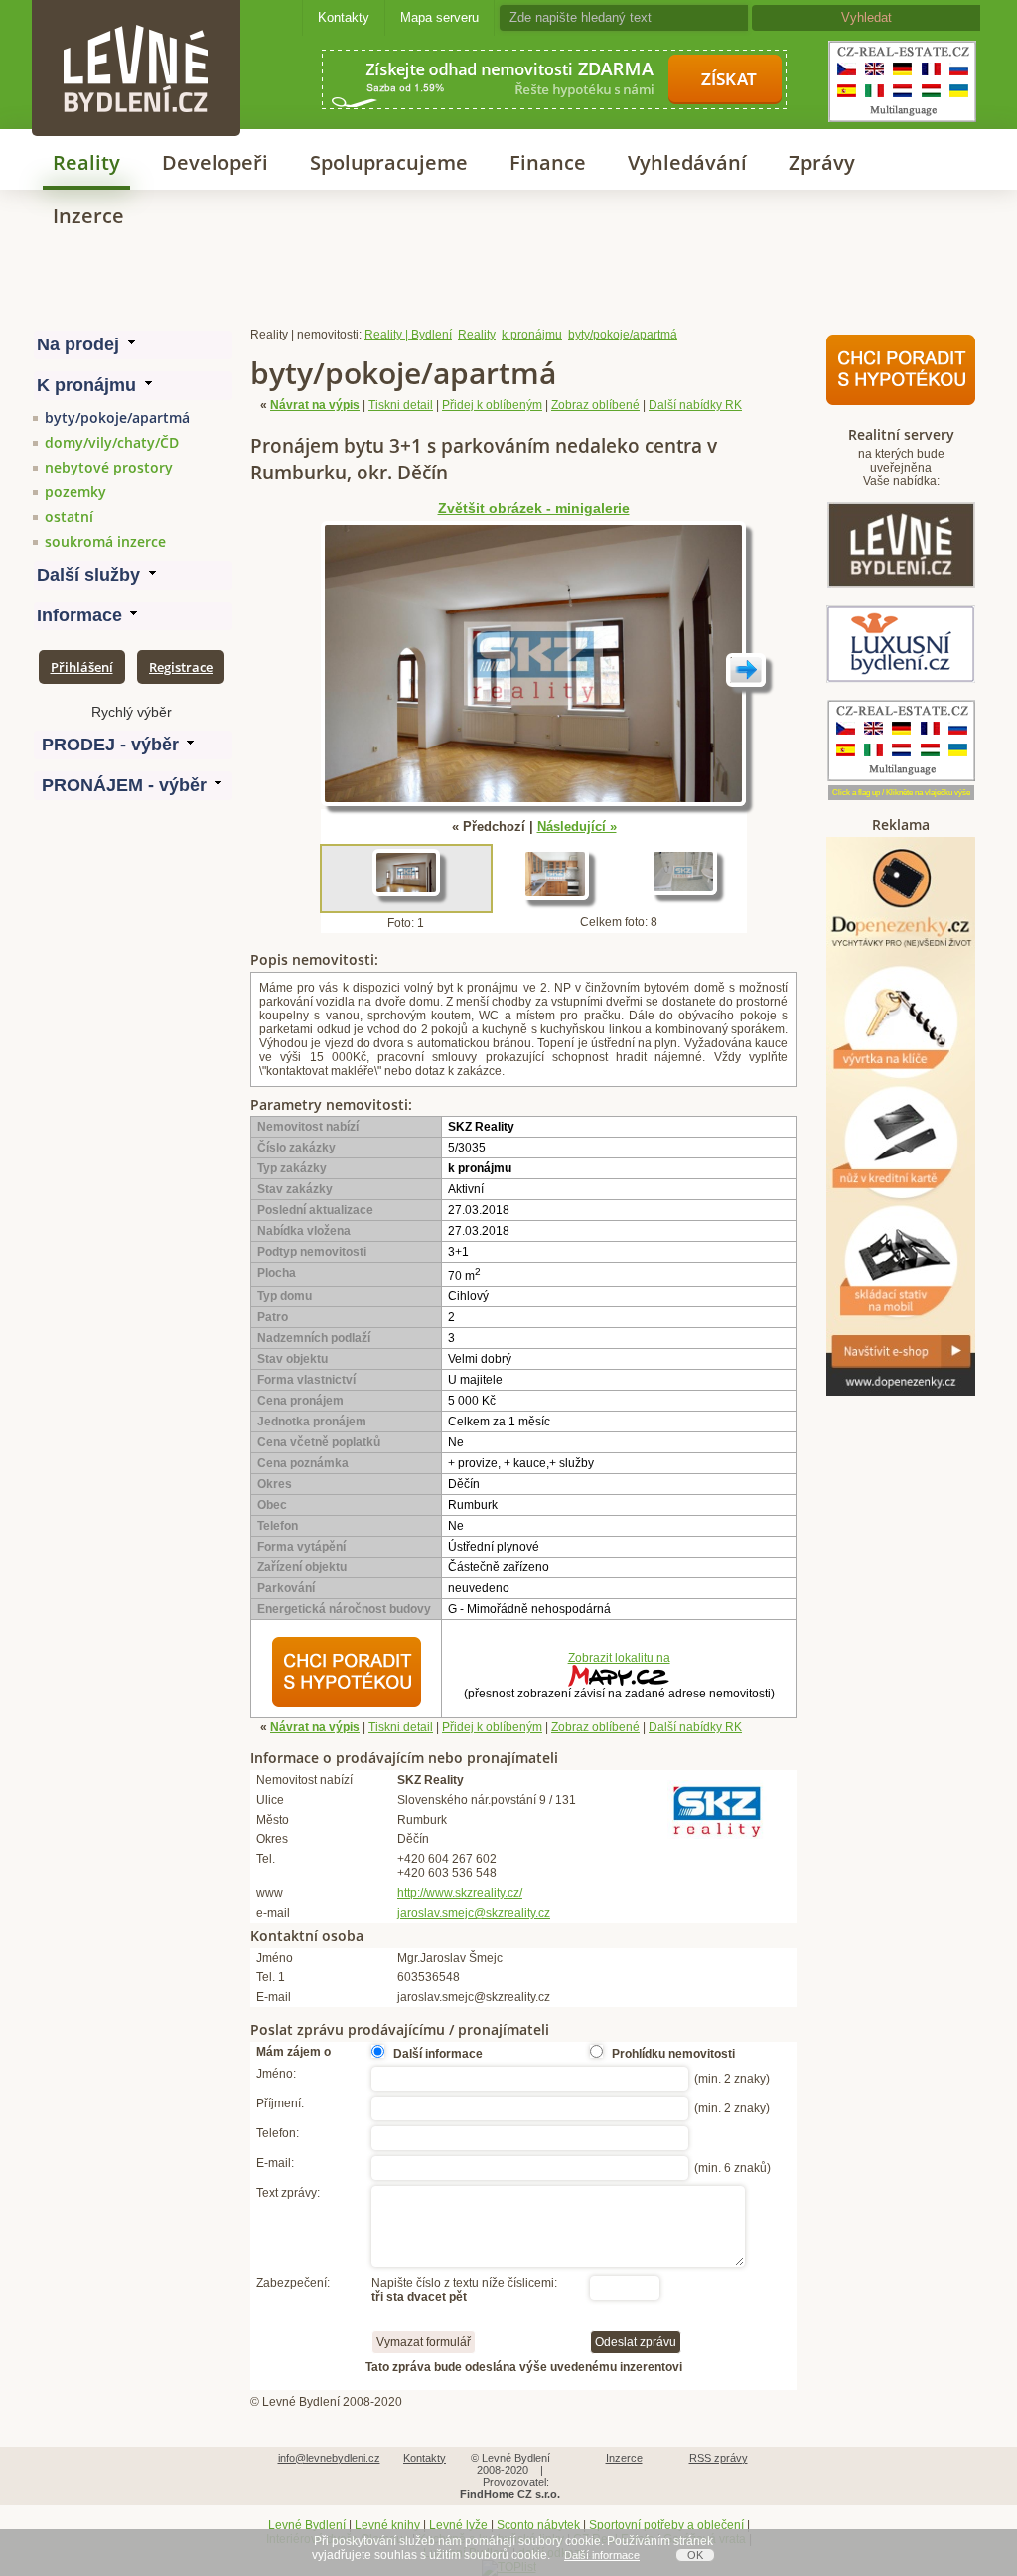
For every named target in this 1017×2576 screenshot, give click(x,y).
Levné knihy (387, 2525)
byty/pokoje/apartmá (117, 417)
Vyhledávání (687, 162)
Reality (86, 162)
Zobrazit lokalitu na (619, 1658)
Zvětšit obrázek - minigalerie (534, 509)
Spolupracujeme (389, 162)
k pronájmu (532, 335)
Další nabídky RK (695, 405)
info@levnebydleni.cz (329, 2458)
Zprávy (822, 162)
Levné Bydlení (307, 2525)
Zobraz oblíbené (595, 405)
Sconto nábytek (538, 2525)
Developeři (215, 162)
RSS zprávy (719, 2458)
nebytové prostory (109, 467)
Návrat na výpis (315, 405)
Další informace (602, 2555)
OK (695, 2555)
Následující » (577, 826)
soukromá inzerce (105, 542)
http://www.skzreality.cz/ (460, 1893)
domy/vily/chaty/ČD (112, 442)
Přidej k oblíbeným (492, 405)
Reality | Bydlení (408, 335)
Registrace (181, 667)
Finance (548, 162)
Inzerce (88, 216)
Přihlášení (82, 667)
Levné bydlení (136, 34)
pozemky (75, 492)
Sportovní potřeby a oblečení (666, 2525)
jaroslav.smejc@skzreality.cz (474, 1913)
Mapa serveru (439, 17)
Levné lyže (458, 2525)
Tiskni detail (401, 405)
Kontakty (344, 17)
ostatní (69, 517)
